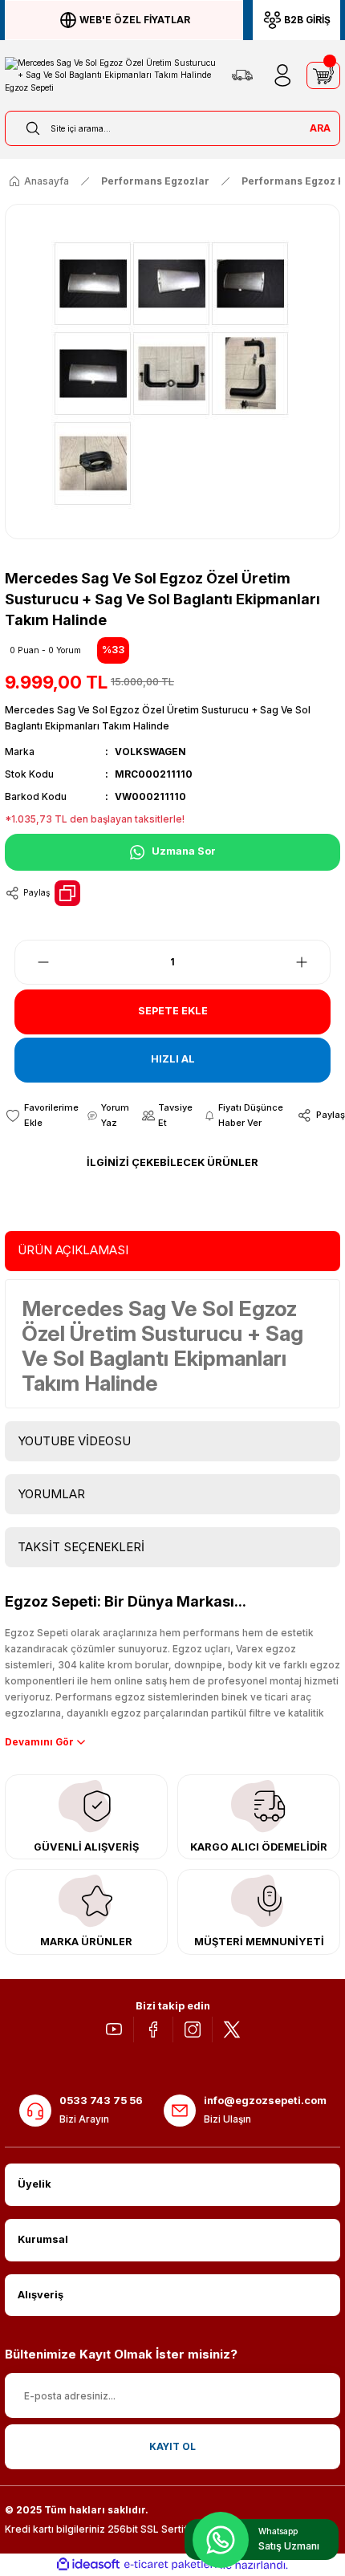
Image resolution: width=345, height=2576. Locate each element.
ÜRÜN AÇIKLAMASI (73, 1250)
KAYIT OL (172, 2446)
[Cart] (323, 75)
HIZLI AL (173, 1059)
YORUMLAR (51, 1494)
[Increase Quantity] (311, 962)
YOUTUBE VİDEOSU (74, 1441)
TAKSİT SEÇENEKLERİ (81, 1547)
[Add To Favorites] (42, 1115)
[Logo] (111, 75)
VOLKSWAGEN (150, 752)
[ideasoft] (88, 2565)
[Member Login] (282, 75)
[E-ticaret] (170, 2565)
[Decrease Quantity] (34, 962)
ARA (320, 128)
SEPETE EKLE (173, 1011)
